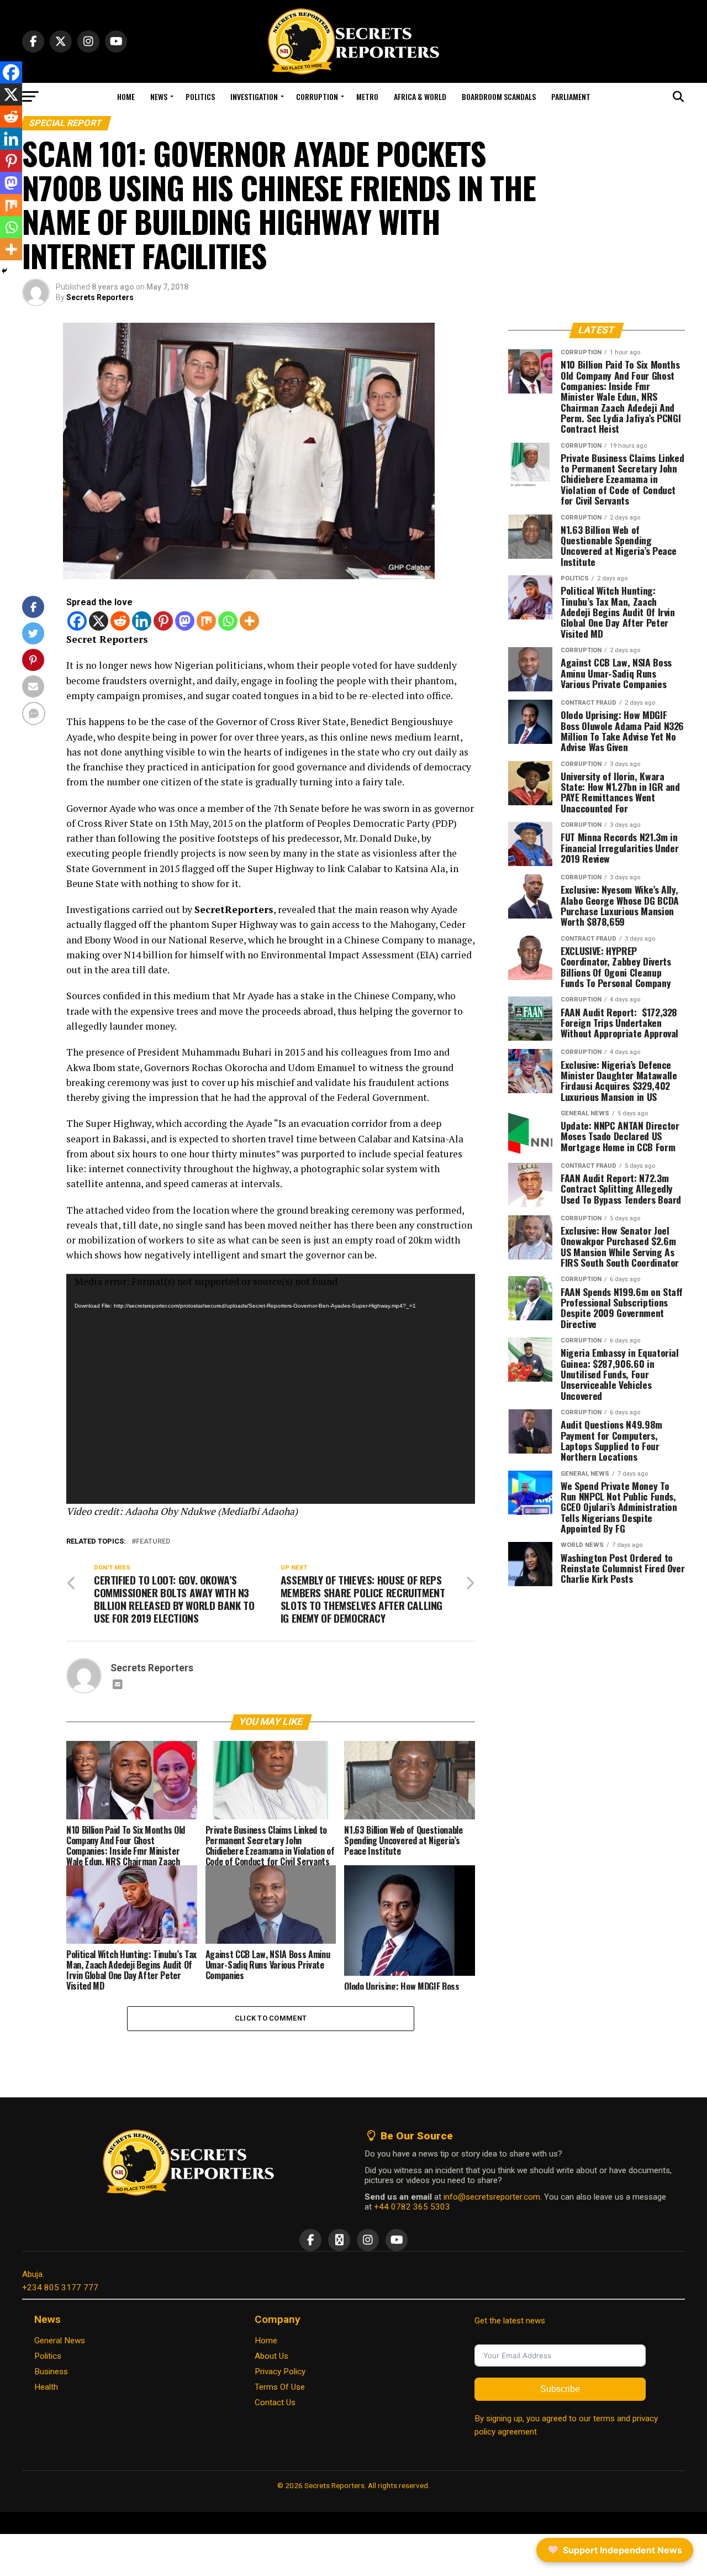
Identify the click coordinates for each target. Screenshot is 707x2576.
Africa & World (420, 96)
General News (60, 2341)
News (159, 96)
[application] (271, 1389)
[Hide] (4, 271)
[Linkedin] (142, 621)
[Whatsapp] (228, 621)
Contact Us (275, 2402)
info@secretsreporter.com (492, 2197)
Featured (153, 1542)
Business (51, 2372)
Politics (200, 96)
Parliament (571, 96)
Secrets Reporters (100, 297)
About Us (271, 2356)
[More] (249, 621)
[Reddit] (120, 621)
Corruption (317, 96)
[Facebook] (77, 621)
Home (126, 96)
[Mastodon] (185, 621)
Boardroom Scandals (499, 96)
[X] (99, 621)
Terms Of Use (280, 2387)
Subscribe (560, 2389)
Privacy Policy (280, 2372)
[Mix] (206, 621)
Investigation (254, 96)
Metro (367, 96)
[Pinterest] (163, 621)
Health (46, 2387)
